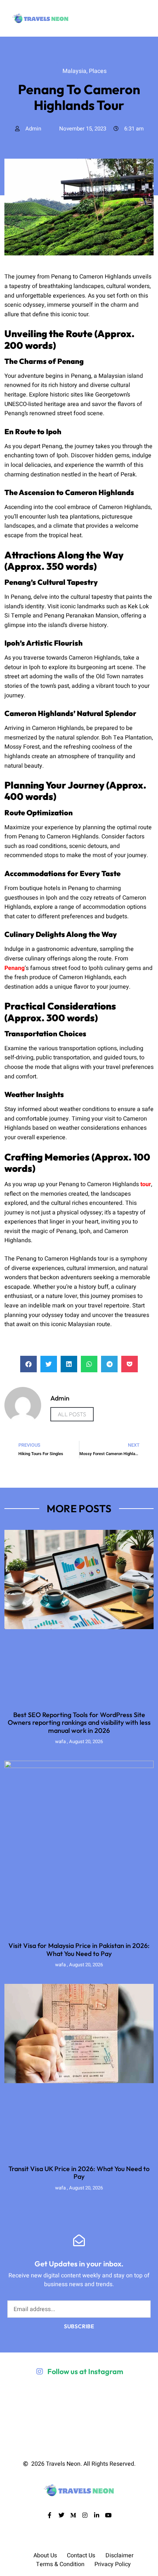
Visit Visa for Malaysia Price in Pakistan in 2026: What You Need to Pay (79, 1950)
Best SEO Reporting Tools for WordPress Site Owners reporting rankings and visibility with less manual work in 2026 (79, 1723)
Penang (15, 968)
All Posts (72, 1414)
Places (94, 62)
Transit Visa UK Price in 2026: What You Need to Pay (79, 2173)
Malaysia (68, 62)
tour (146, 1184)
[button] (28, 1364)
